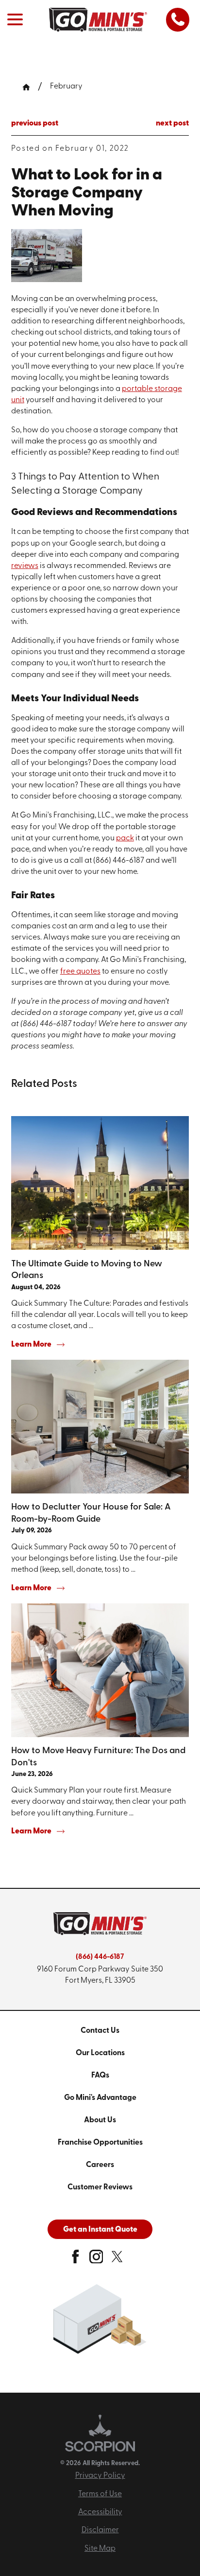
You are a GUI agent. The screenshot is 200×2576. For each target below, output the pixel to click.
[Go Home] (30, 87)
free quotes (80, 972)
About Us (100, 2120)
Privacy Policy (100, 2476)
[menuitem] (100, 2031)
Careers (100, 2165)
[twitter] (117, 2260)
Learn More (31, 1345)
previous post (35, 124)
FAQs (100, 2076)
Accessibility (100, 2512)
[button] (15, 19)
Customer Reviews (100, 2187)
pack (125, 838)
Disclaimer (100, 2530)
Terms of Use (100, 2494)
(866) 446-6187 (100, 1957)
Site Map (100, 2549)
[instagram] (96, 2260)
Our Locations (100, 2053)
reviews (25, 566)
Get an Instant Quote (100, 2230)
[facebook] (75, 2260)
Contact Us (100, 2031)
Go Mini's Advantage (100, 2098)
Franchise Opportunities (100, 2143)
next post (172, 124)
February (66, 87)
